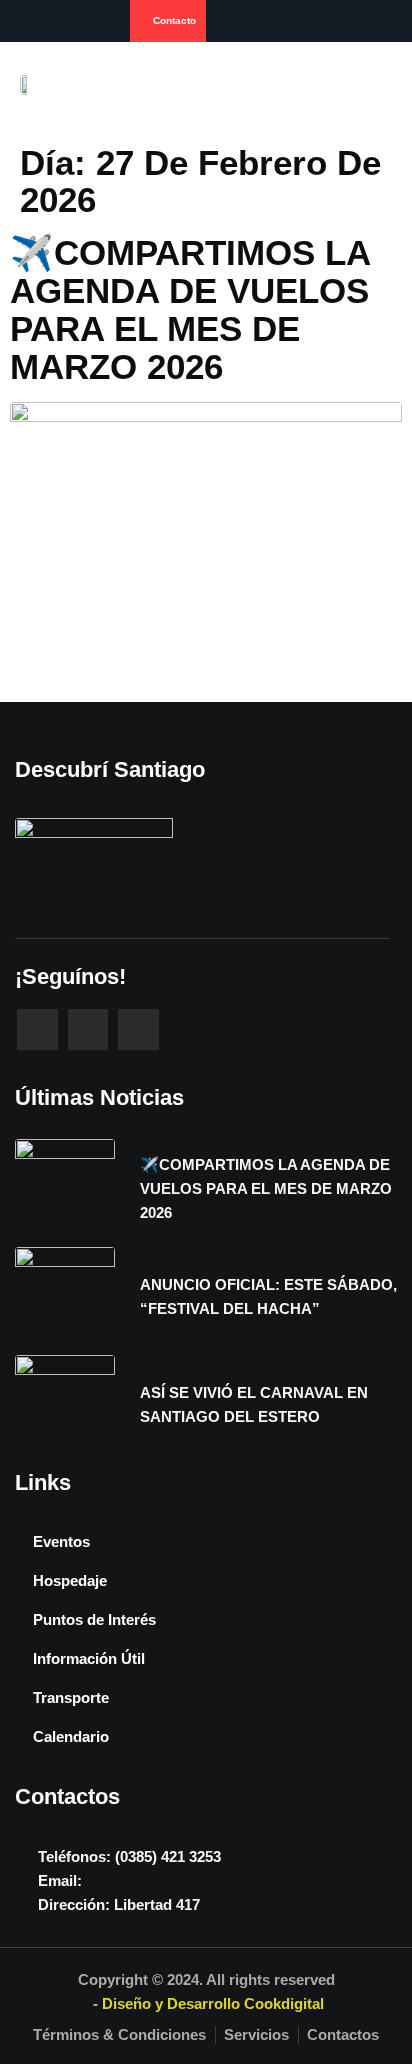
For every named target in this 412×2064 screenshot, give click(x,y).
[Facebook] (23, 21)
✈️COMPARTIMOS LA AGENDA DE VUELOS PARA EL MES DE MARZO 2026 (190, 309)
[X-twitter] (138, 1029)
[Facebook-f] (37, 1029)
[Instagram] (51, 21)
